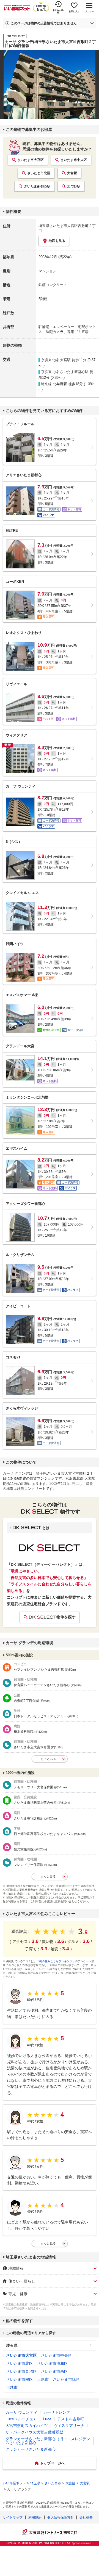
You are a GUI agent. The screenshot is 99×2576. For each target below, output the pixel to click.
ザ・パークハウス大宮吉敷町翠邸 (34, 2432)
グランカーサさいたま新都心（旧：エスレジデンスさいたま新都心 (48, 2441)
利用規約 (35, 2517)
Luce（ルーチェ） (21, 2419)
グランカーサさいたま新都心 (31, 2449)
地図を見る (57, 241)
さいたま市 (53, 2483)
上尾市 (43, 2379)
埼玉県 (12, 2345)
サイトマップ (13, 2517)
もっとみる (48, 1759)
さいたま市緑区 (66, 2379)
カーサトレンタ (57, 2412)
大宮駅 (72, 173)
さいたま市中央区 (74, 160)
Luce (47, 2419)
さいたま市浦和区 (53, 2363)
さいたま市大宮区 (31, 160)
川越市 (12, 2387)
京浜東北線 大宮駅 (56, 360)
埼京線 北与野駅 (54, 384)
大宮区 (70, 2483)
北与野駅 (74, 186)
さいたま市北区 (39, 173)
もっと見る (48, 2243)
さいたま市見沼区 (21, 2371)
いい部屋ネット (14, 2483)
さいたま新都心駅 (37, 186)
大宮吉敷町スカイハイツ (27, 2426)
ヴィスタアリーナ (69, 2426)
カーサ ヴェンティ (21, 2412)
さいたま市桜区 (20, 2379)
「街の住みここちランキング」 (56, 1961)
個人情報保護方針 (61, 2517)
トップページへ (52, 2463)
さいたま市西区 (54, 2371)
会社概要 (86, 2517)
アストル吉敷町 (71, 2419)
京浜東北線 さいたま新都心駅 (65, 372)
